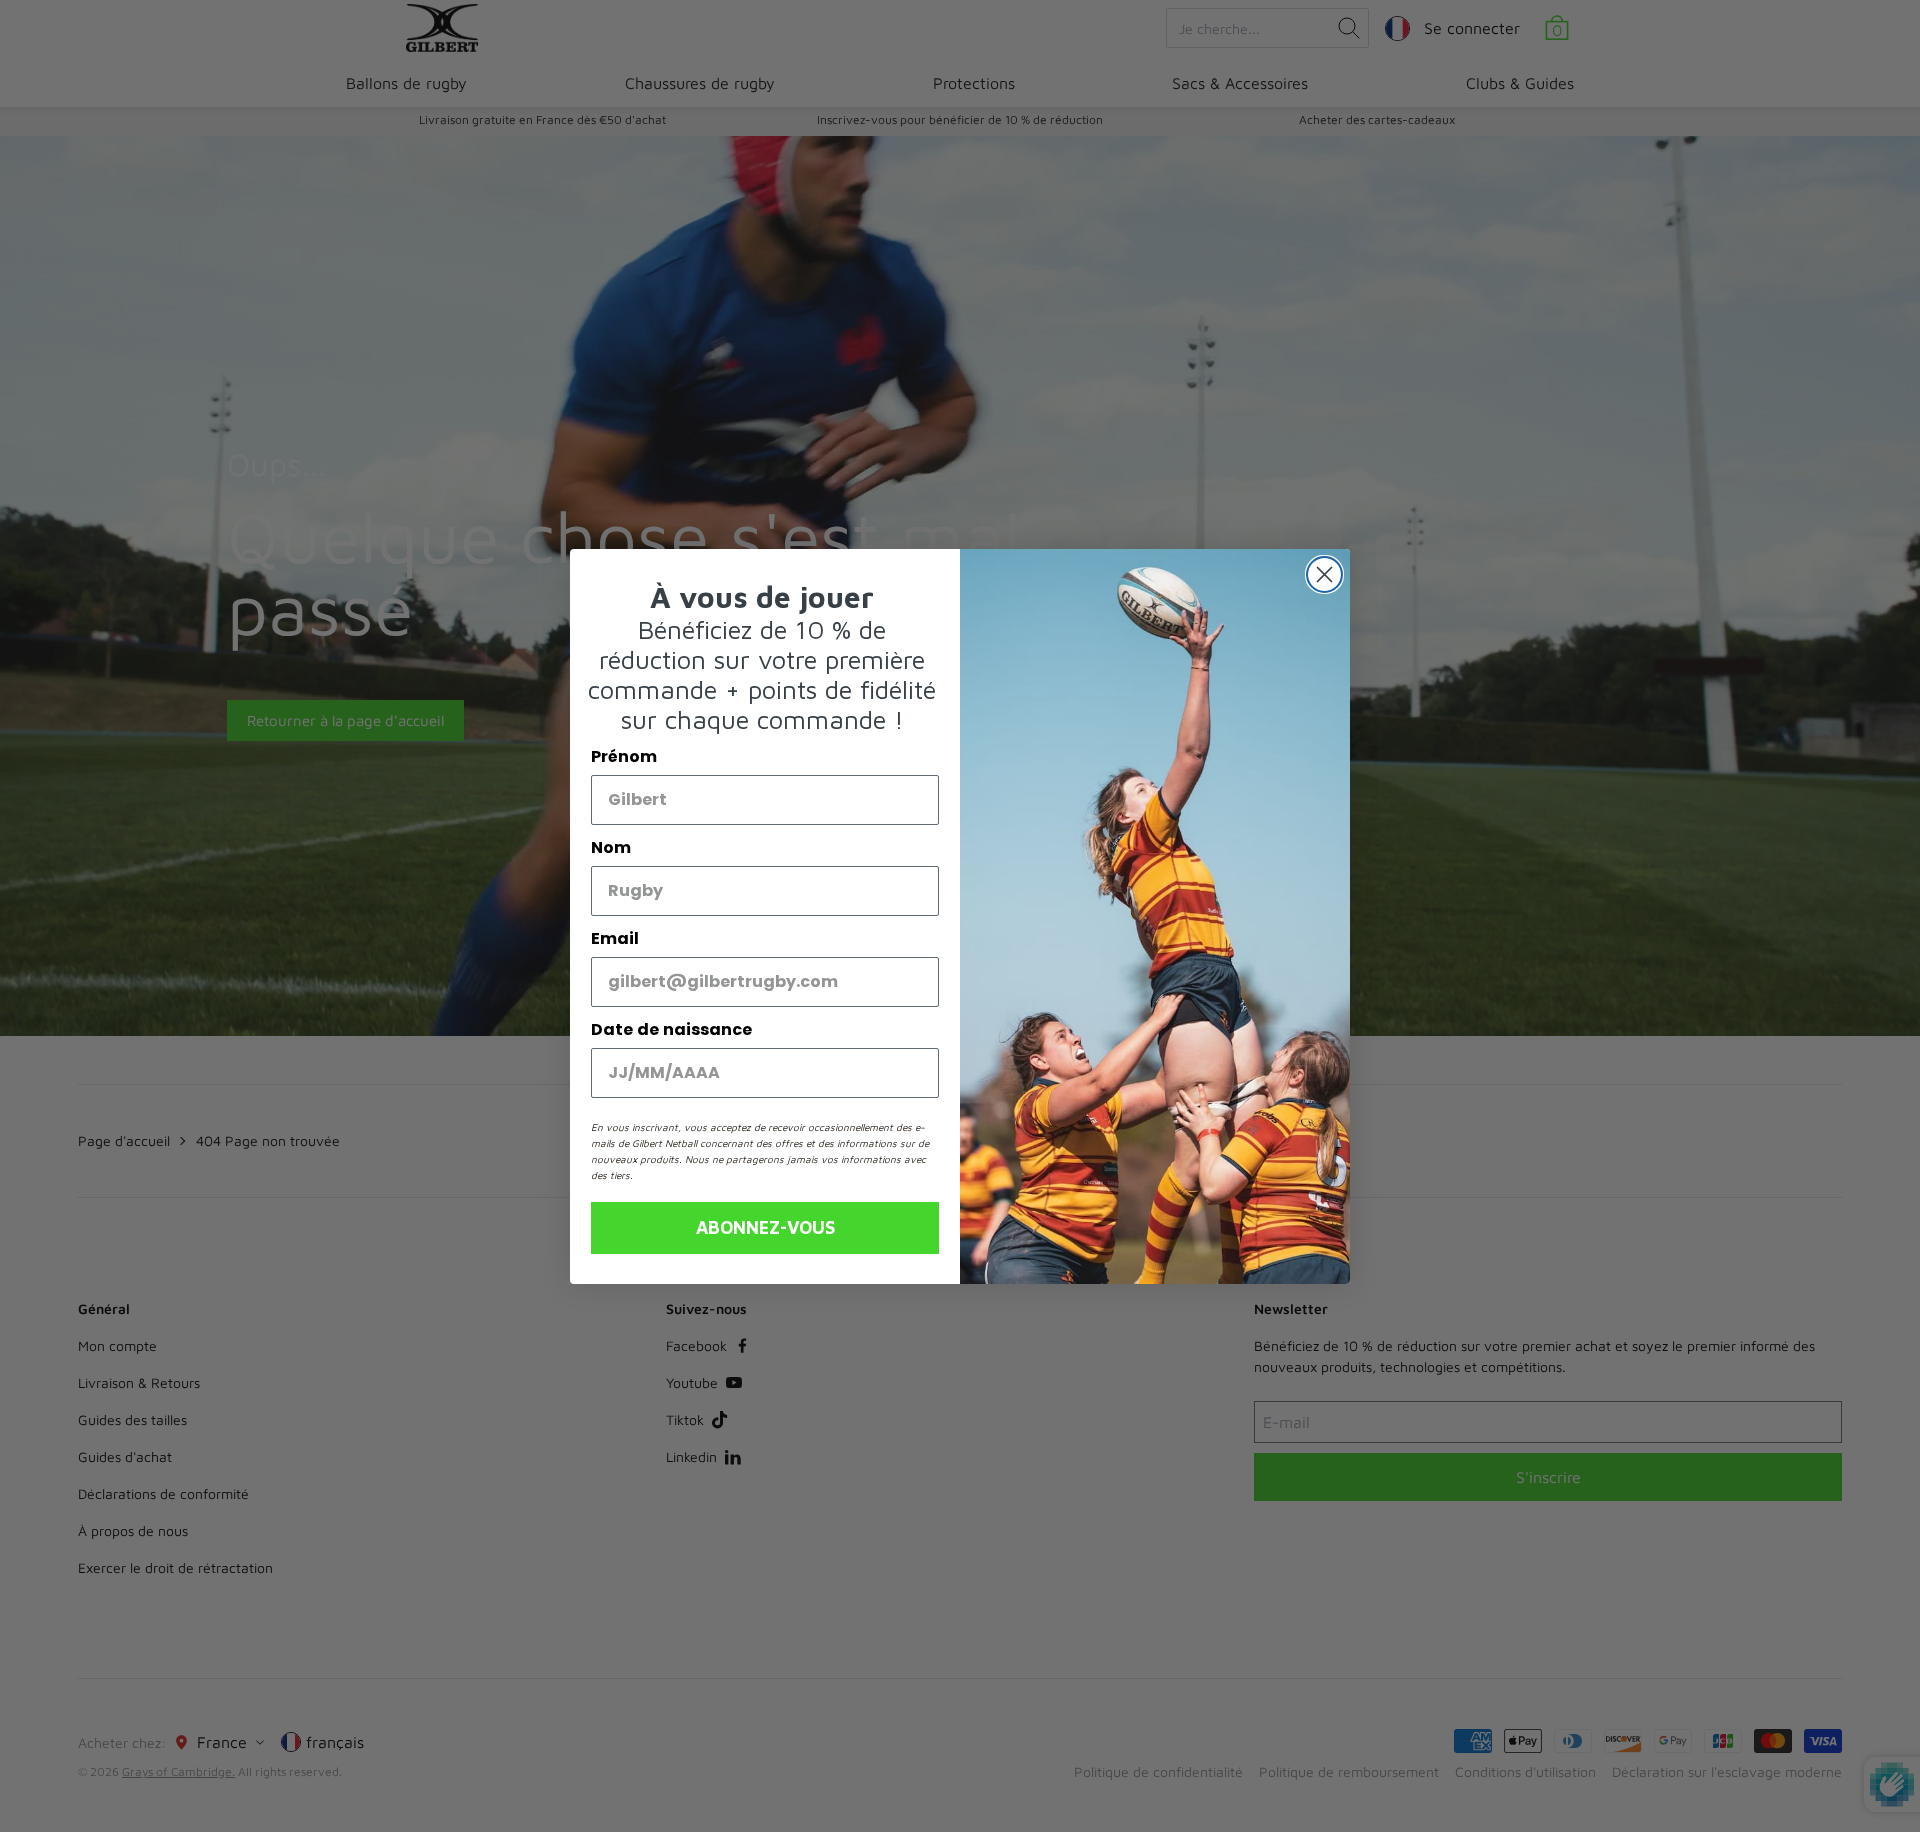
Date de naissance (671, 1029)
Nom (611, 847)
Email (615, 938)
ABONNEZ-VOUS (765, 1227)
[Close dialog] (1324, 574)
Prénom (624, 756)
